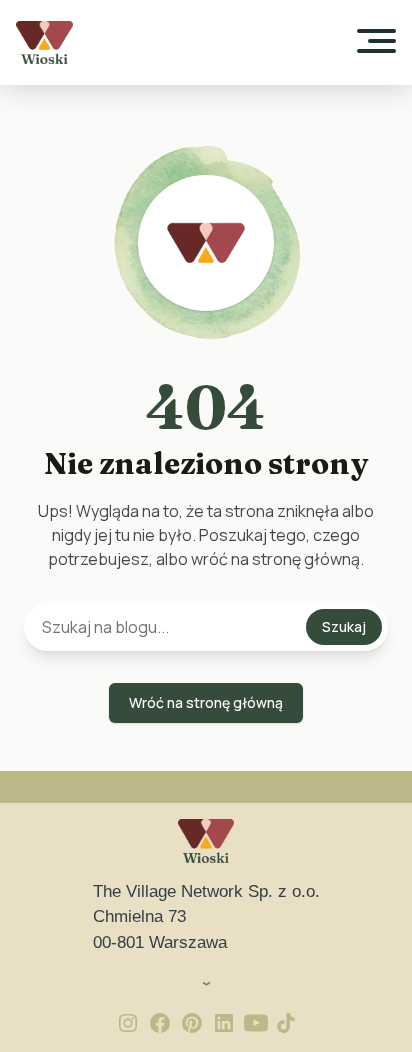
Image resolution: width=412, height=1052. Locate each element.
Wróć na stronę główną (206, 702)
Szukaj (344, 626)
